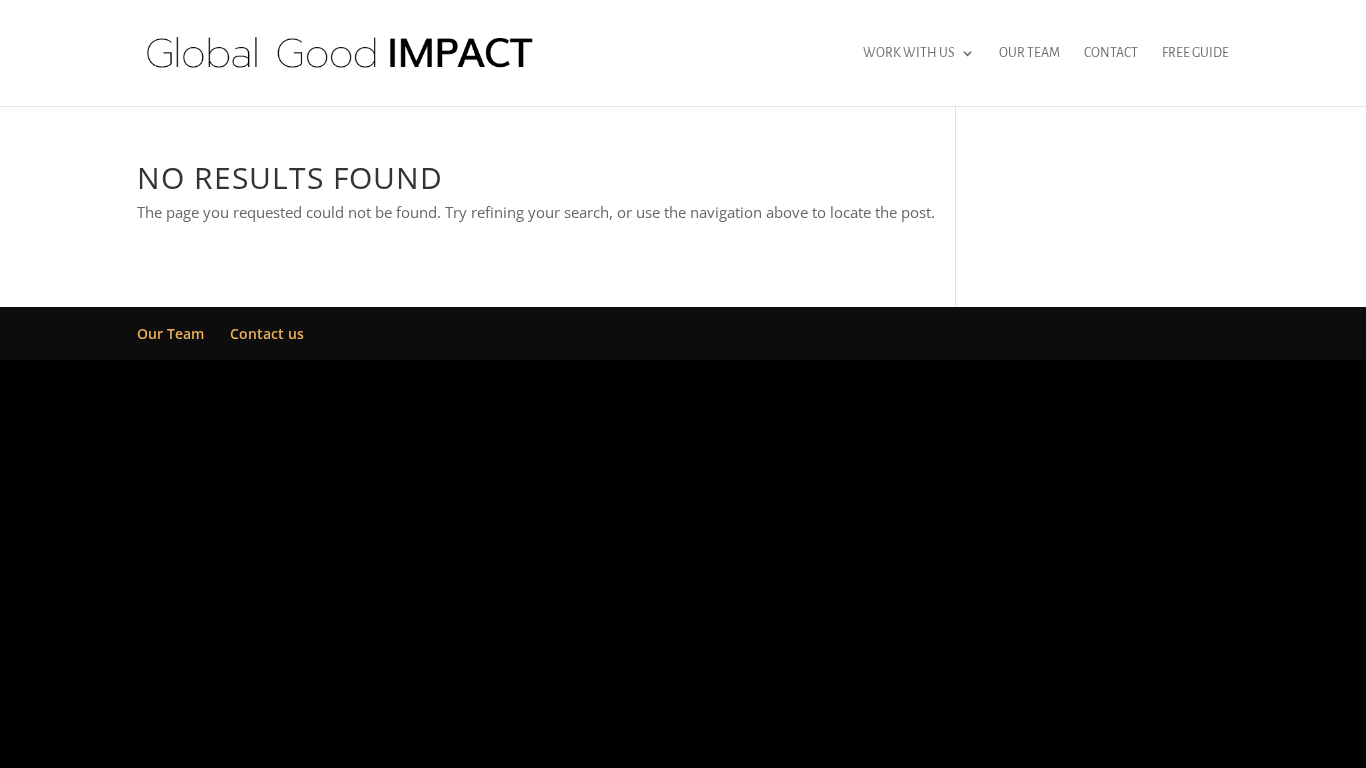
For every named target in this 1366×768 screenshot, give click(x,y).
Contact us (267, 333)
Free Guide (1195, 53)
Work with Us (909, 53)
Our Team (1029, 53)
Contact (1111, 53)
